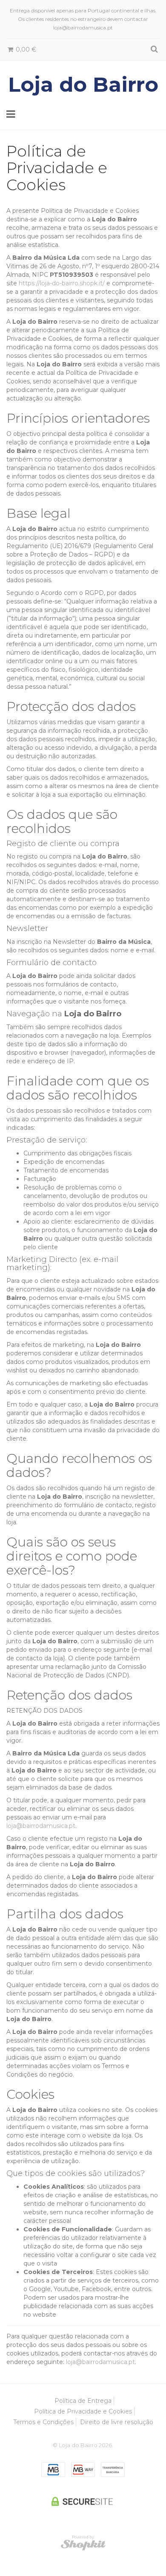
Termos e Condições (43, 2422)
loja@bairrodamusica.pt (41, 1826)
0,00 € (25, 49)
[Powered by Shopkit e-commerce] (83, 2545)
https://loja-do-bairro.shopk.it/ (62, 283)
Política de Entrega (83, 2401)
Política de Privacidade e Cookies (83, 2411)
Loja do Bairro (83, 84)
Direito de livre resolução (117, 2422)
